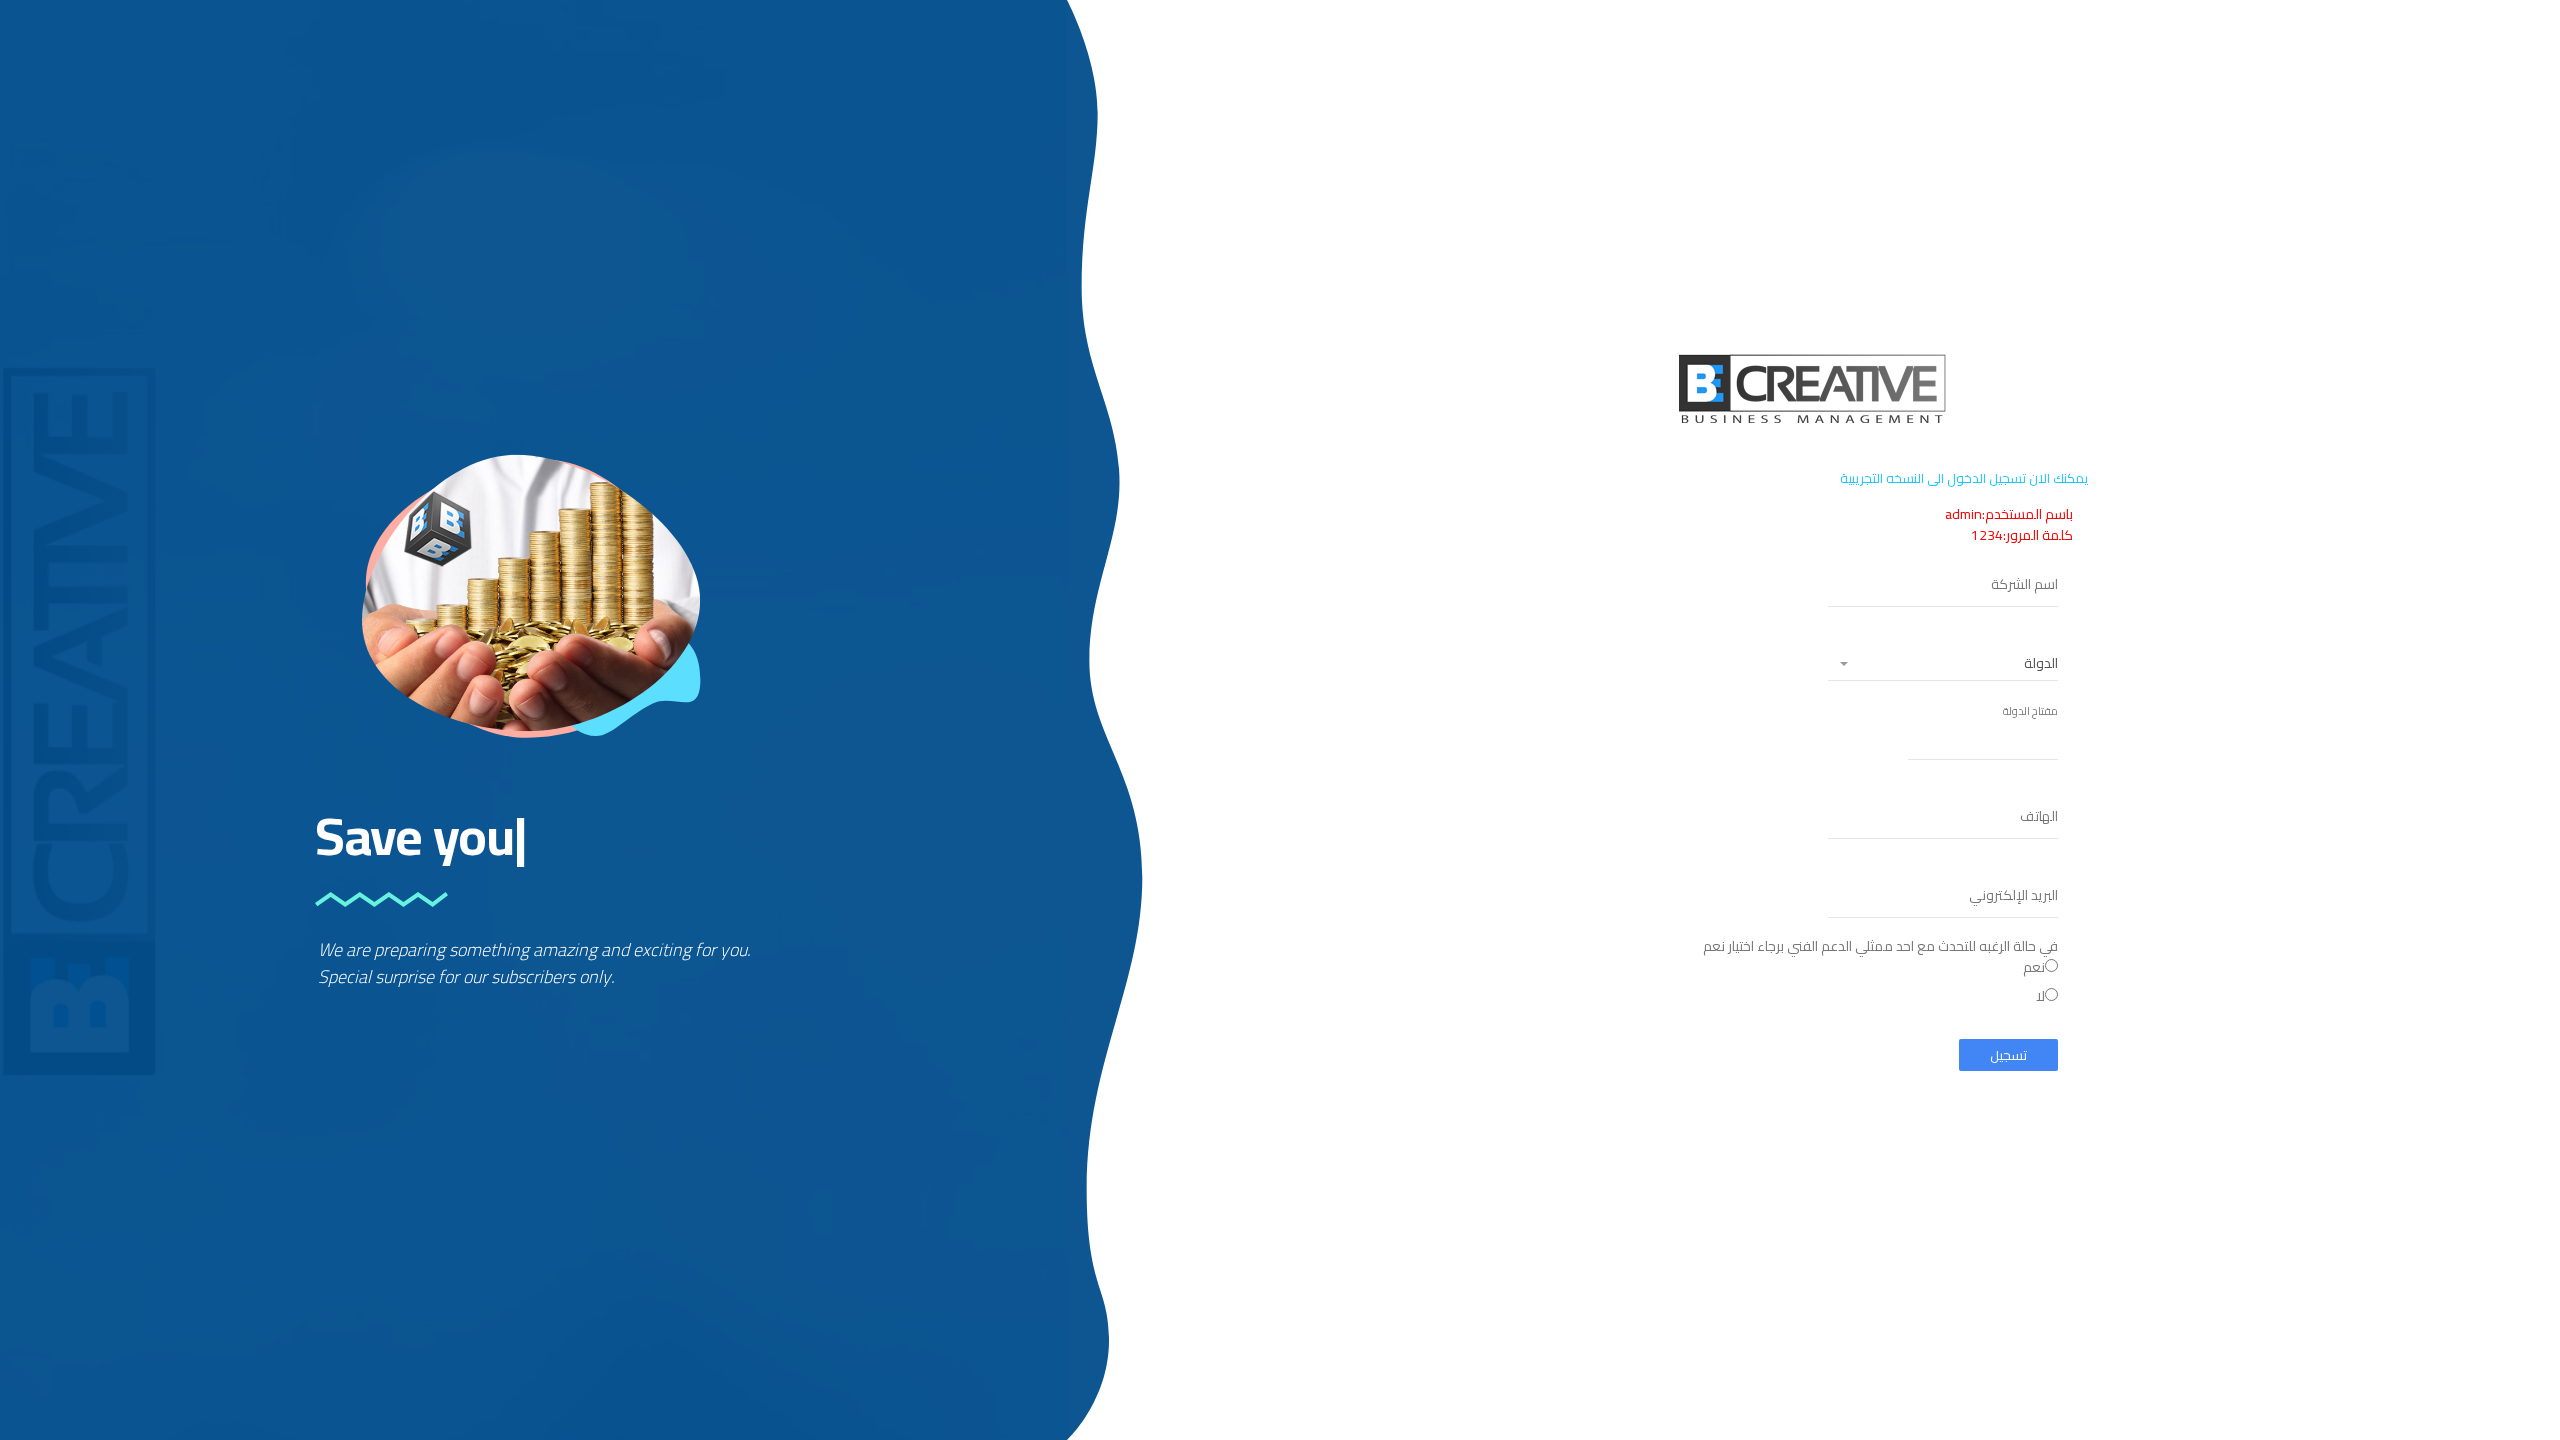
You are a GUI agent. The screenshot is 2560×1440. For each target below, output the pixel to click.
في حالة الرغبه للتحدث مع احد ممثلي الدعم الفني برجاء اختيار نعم (1880, 972)
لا (2040, 996)
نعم (2034, 967)
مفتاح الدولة (2030, 711)
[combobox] (1943, 664)
